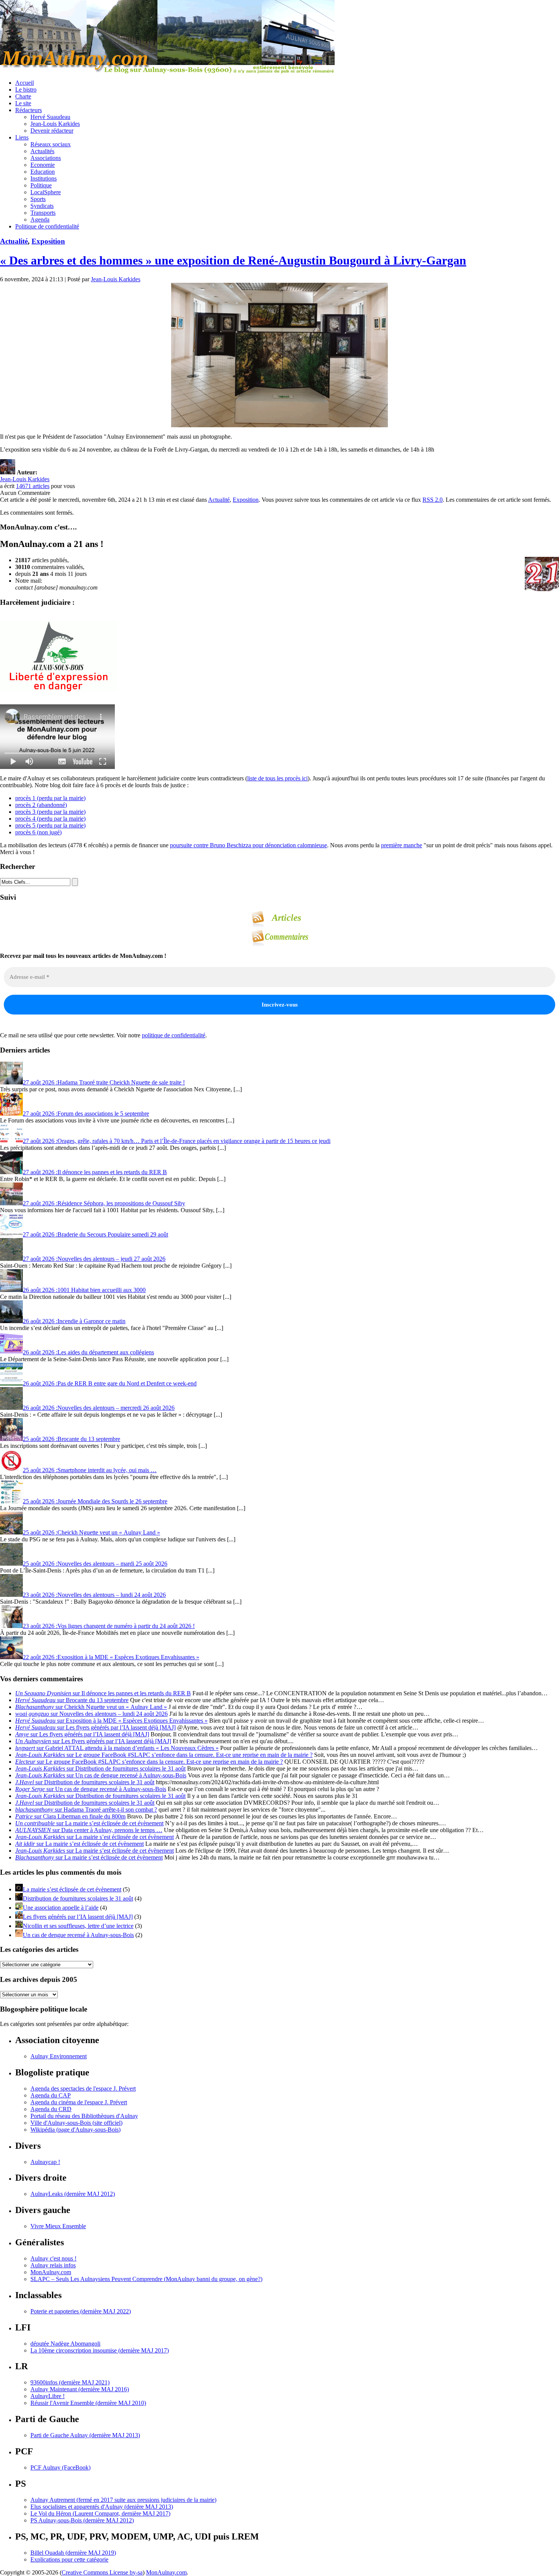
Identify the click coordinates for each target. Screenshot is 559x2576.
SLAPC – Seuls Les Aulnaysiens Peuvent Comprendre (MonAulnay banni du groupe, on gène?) (146, 2279)
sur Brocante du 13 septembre (72, 1700)
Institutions (44, 178)
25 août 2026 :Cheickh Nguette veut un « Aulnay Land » (91, 1532)
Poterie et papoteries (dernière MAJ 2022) (81, 2311)
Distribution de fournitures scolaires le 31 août (78, 1898)
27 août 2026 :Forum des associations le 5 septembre (86, 1114)
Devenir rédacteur (52, 131)
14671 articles (33, 486)
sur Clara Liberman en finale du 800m (70, 1816)
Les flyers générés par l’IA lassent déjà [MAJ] (78, 1917)
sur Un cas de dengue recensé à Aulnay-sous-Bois (101, 1775)
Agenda (40, 220)
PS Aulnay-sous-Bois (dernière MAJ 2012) (82, 2520)
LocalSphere (46, 192)
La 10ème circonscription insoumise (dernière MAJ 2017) (100, 2350)
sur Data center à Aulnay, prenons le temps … (89, 1830)
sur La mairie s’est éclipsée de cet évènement (89, 1823)
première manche (402, 845)
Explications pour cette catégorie (69, 2559)
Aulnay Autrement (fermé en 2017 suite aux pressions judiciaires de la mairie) (123, 2500)
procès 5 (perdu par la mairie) (50, 825)
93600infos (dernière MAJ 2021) (70, 2382)
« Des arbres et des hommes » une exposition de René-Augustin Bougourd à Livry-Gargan (233, 260)
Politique (41, 185)
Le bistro (26, 90)
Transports (43, 213)
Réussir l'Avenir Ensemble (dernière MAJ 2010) (88, 2403)
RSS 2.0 (433, 500)
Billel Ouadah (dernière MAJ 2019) (73, 2553)
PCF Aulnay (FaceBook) (60, 2467)
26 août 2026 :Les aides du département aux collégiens (88, 1352)
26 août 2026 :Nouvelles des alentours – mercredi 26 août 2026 (99, 1408)
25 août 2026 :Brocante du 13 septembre (71, 1439)
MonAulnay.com (51, 2272)
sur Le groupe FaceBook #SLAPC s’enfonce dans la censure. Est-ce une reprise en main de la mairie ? (164, 1755)
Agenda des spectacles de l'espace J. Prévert (83, 2089)
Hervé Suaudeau (50, 117)
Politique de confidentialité (47, 226)
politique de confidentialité (174, 1035)
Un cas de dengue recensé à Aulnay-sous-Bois (78, 1935)
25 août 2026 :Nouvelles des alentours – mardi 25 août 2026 (95, 1564)
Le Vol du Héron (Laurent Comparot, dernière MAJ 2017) (100, 2513)
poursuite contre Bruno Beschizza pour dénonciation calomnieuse (249, 845)
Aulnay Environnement (59, 2056)
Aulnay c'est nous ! (53, 2258)
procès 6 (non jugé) (38, 832)
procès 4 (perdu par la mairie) (50, 819)
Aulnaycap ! (45, 2162)
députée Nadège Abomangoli (65, 2344)
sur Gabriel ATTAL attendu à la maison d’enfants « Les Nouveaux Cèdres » (117, 1748)
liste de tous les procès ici (277, 778)
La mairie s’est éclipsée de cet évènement (72, 1889)
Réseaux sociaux (51, 144)
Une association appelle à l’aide (61, 1908)
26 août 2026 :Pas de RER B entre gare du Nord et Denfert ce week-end (110, 1383)
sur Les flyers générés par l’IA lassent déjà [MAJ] (95, 1727)
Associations (46, 158)
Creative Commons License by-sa (102, 2572)
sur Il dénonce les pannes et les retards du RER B (103, 1693)
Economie (43, 165)
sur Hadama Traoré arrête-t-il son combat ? (86, 1810)
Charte (23, 96)
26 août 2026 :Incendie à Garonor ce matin (74, 1321)
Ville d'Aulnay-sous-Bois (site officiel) (76, 2123)
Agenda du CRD (51, 2109)
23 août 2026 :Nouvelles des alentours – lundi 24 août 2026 (94, 1595)
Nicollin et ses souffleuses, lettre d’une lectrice (78, 1926)
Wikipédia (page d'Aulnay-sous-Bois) (75, 2130)
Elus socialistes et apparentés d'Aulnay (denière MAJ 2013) (102, 2507)
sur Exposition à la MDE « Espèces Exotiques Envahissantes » (111, 1721)
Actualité (14, 241)
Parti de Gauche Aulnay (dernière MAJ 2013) (85, 2435)
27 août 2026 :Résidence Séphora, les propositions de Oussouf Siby (104, 1203)
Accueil (25, 83)
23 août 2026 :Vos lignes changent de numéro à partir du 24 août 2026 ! (109, 1626)
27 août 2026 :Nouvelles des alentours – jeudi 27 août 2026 (94, 1259)
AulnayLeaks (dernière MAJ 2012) (73, 2194)
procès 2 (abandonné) (41, 805)
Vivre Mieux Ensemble (58, 2226)
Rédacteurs (29, 110)
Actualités (42, 151)
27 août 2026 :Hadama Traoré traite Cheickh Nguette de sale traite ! (104, 1082)
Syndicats (42, 206)
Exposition (48, 241)
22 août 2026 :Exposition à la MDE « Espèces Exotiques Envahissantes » (111, 1657)
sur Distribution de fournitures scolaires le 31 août (100, 1768)
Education (43, 172)
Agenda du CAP (51, 2095)
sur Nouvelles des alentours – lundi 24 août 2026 (91, 1714)
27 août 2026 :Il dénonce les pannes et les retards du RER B (95, 1172)
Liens (22, 137)
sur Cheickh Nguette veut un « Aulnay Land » (91, 1707)
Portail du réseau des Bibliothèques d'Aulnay (84, 2116)
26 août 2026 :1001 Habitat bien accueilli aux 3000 (84, 1290)
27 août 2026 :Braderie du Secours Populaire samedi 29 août (95, 1234)
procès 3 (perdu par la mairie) (50, 812)
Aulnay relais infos (53, 2265)
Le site (23, 103)
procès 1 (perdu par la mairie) (50, 798)
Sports (38, 199)
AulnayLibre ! (48, 2396)
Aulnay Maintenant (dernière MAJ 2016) (80, 2389)
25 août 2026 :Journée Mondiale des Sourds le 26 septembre (95, 1501)
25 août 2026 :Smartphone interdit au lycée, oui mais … (90, 1470)
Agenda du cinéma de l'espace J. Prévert (79, 2102)
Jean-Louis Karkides (55, 124)
